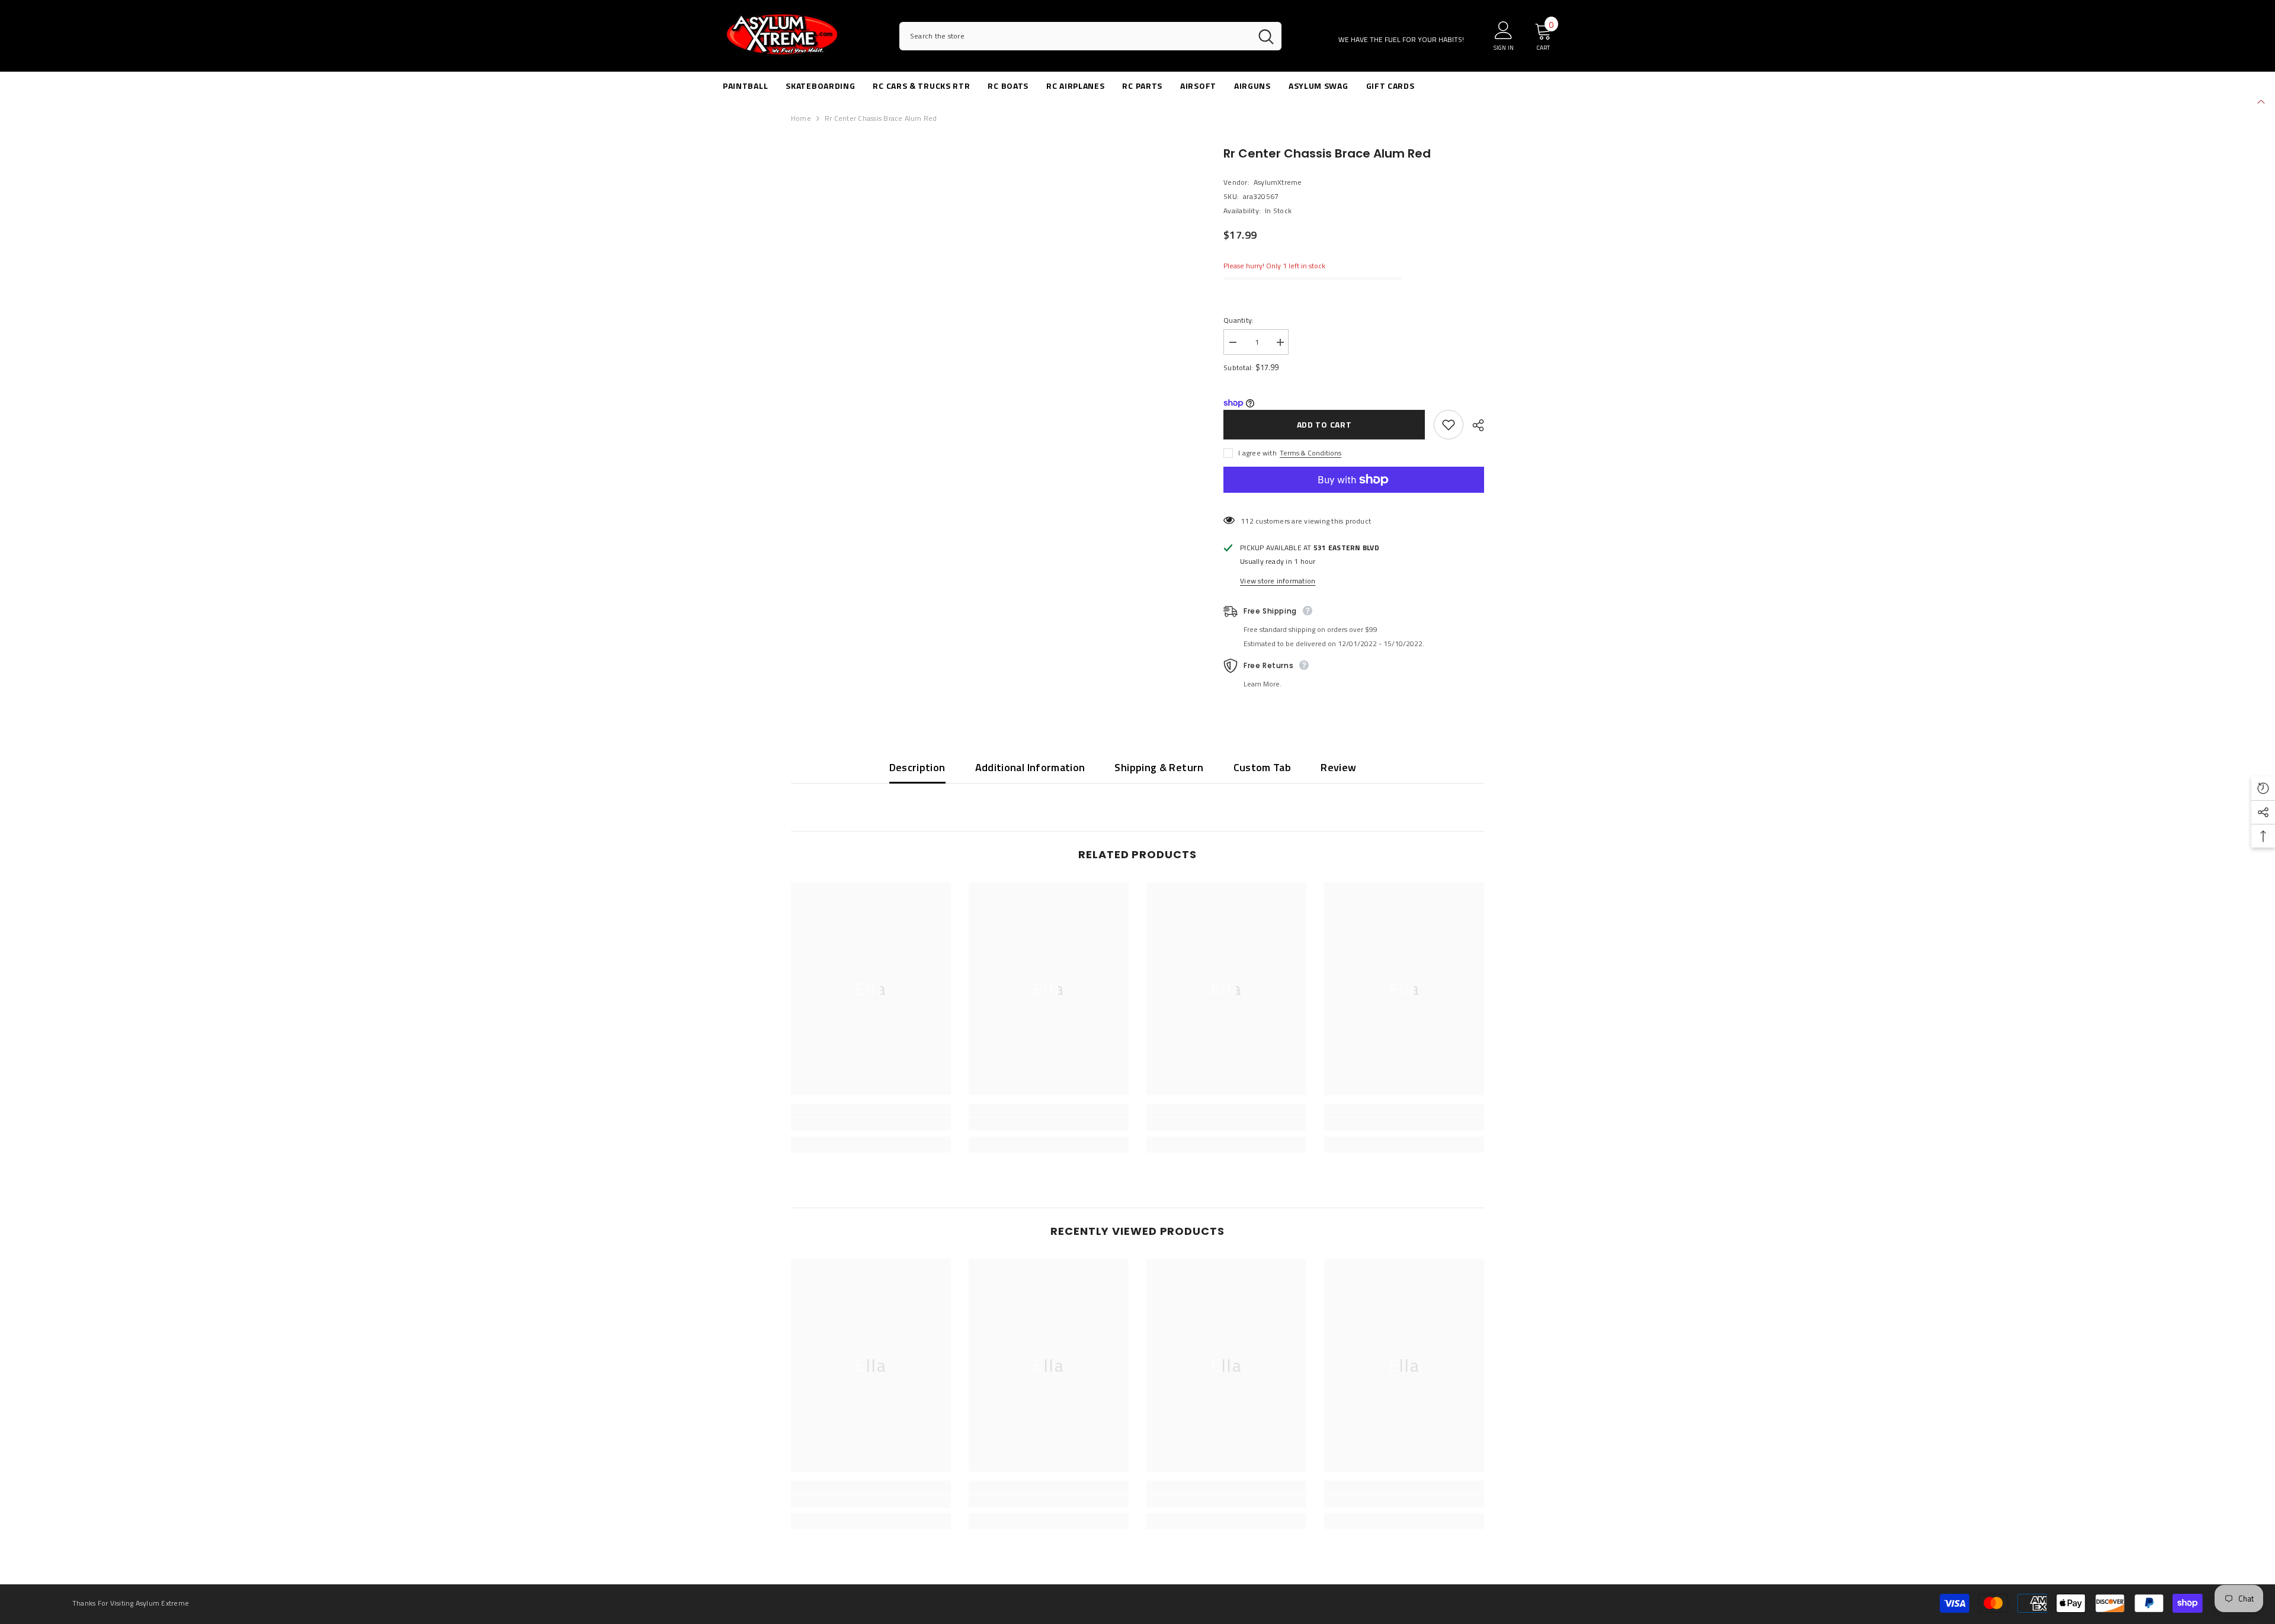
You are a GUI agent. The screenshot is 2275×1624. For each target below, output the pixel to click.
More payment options (1354, 499)
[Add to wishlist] (1449, 425)
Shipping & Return (1159, 767)
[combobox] (1075, 36)
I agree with (1257, 453)
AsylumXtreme (1278, 182)
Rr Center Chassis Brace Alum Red (1327, 153)
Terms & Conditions (1310, 453)
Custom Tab (1263, 767)
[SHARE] (1474, 425)
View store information (1278, 581)
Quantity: (1239, 320)
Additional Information (1030, 767)
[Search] (1090, 36)
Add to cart (1324, 424)
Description (917, 767)
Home (801, 118)
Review (1338, 767)
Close (2261, 100)
